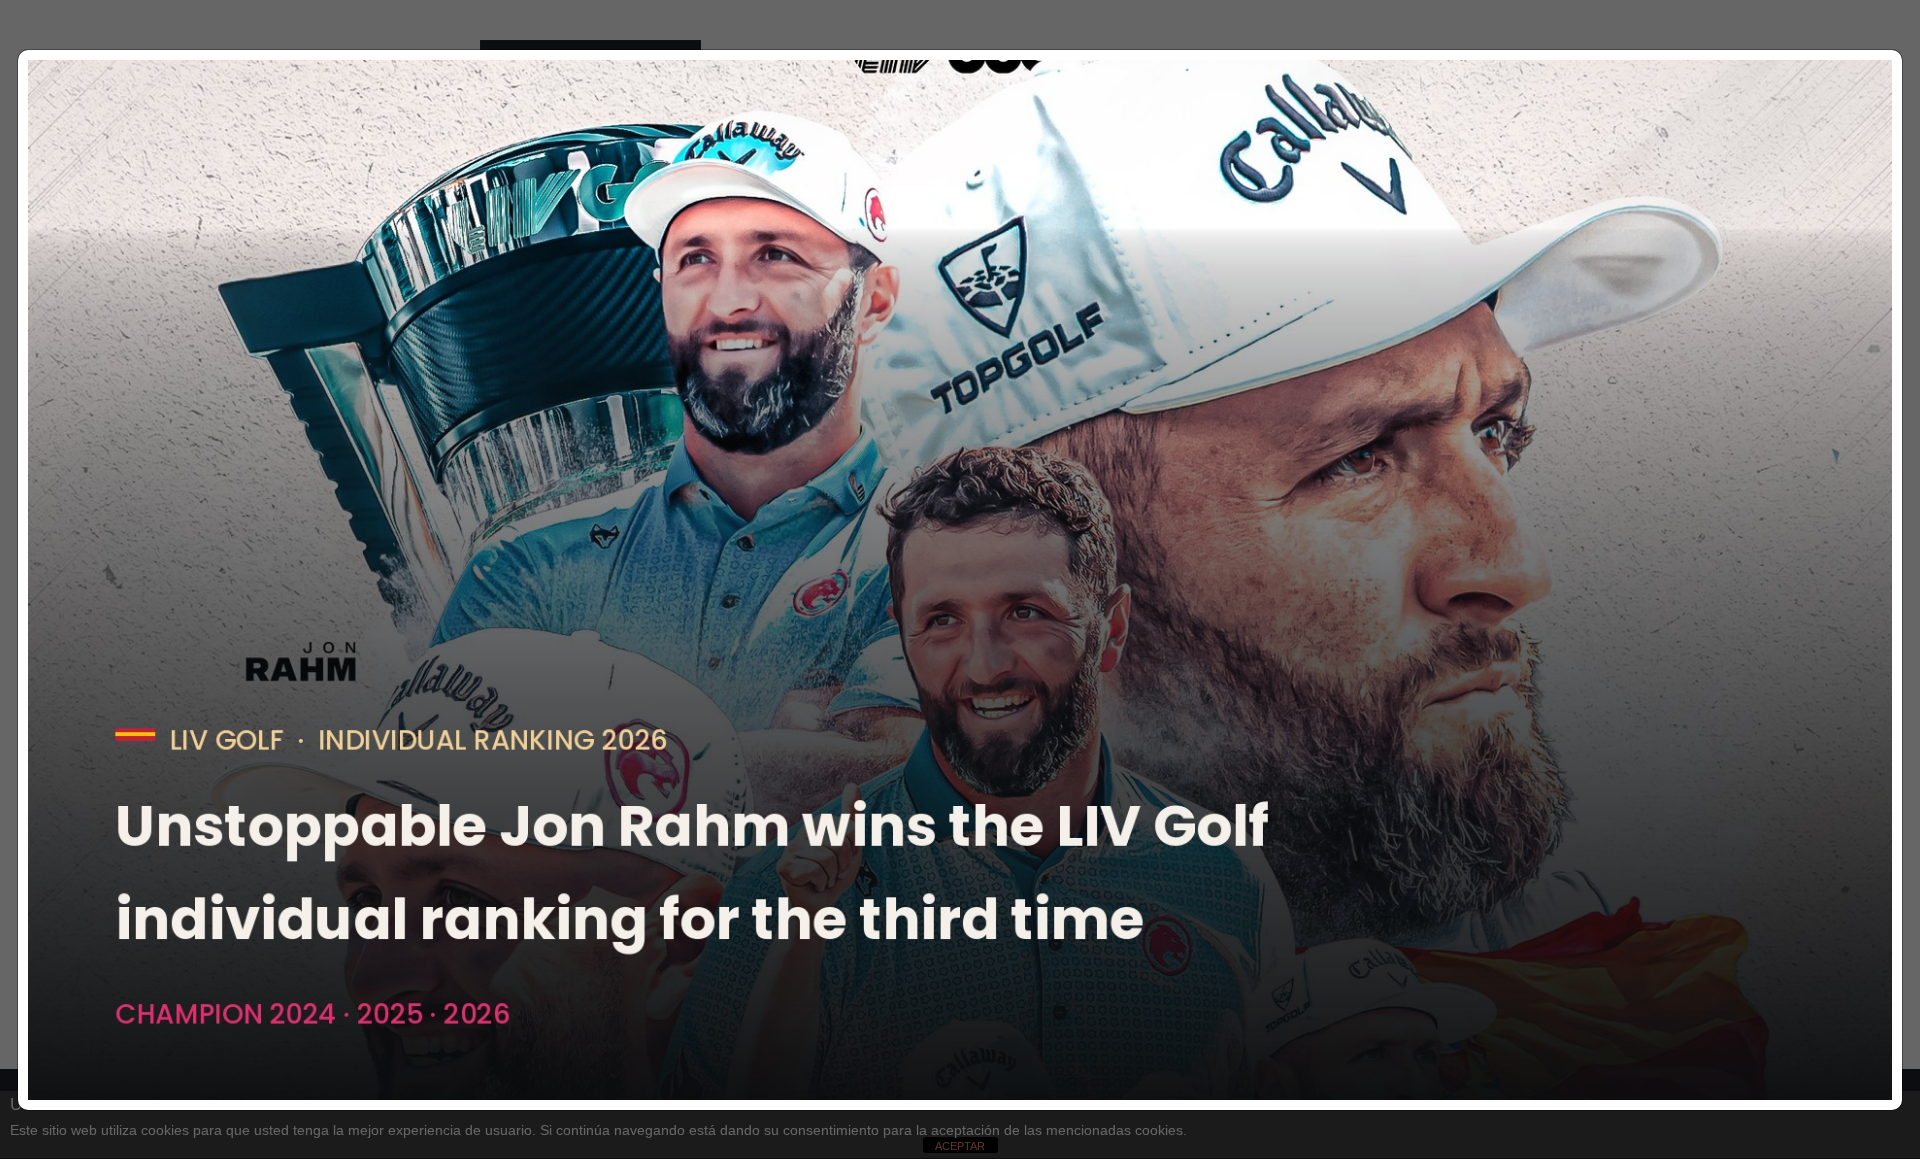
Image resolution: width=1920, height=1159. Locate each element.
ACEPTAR (960, 1146)
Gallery (950, 97)
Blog (1015, 97)
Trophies (871, 97)
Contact (1083, 97)
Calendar (786, 97)
